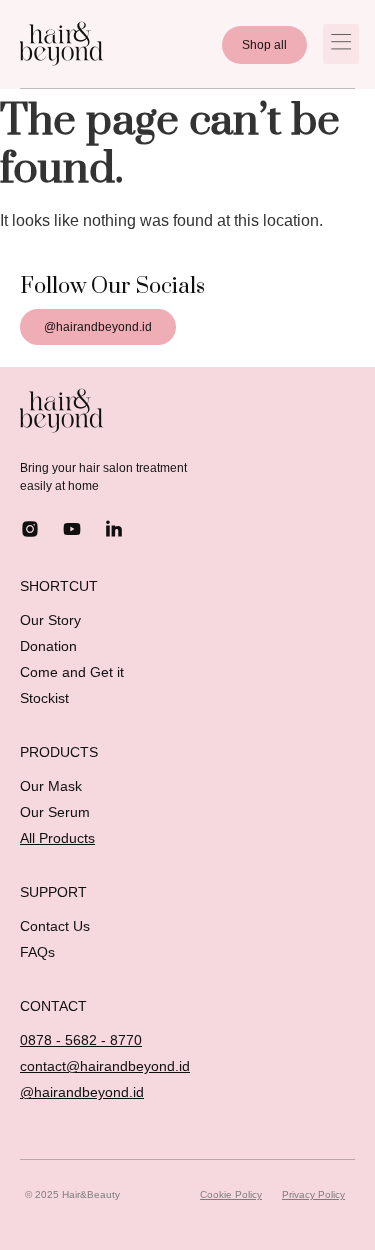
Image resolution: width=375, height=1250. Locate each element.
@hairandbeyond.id (82, 1092)
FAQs (37, 952)
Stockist (44, 698)
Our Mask (51, 786)
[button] (341, 44)
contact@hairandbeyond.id (105, 1066)
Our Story (50, 620)
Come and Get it (72, 672)
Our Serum (55, 812)
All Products (57, 838)
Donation (48, 646)
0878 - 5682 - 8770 (81, 1040)
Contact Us (55, 926)
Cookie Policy (231, 1194)
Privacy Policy (313, 1194)
